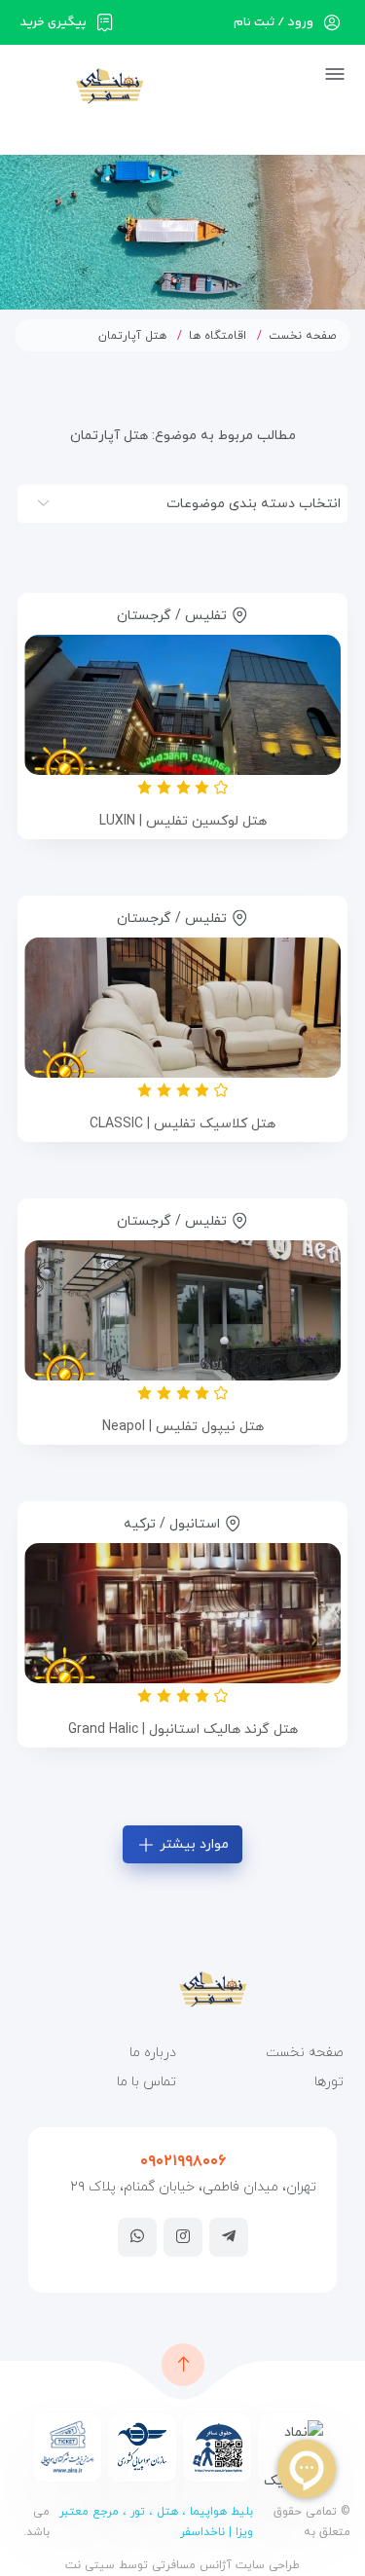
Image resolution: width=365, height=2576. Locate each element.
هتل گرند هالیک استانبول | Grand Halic (183, 1730)
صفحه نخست (303, 336)
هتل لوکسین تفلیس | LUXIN (183, 821)
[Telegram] (229, 2236)
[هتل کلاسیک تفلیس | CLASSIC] (182, 1008)
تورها (329, 2082)
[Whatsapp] (137, 2236)
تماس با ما (146, 2082)
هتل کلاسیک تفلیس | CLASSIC (182, 1124)
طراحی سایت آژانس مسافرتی (224, 2565)
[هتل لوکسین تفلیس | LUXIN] (182, 705)
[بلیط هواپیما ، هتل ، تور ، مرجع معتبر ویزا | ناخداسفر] (79, 85)
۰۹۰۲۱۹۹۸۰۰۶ (183, 2161)
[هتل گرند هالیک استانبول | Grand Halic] (182, 1613)
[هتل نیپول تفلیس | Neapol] (182, 1310)
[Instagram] (183, 2236)
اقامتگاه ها (218, 336)
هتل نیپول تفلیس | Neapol (183, 1427)
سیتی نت (90, 2565)
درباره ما (153, 2053)
